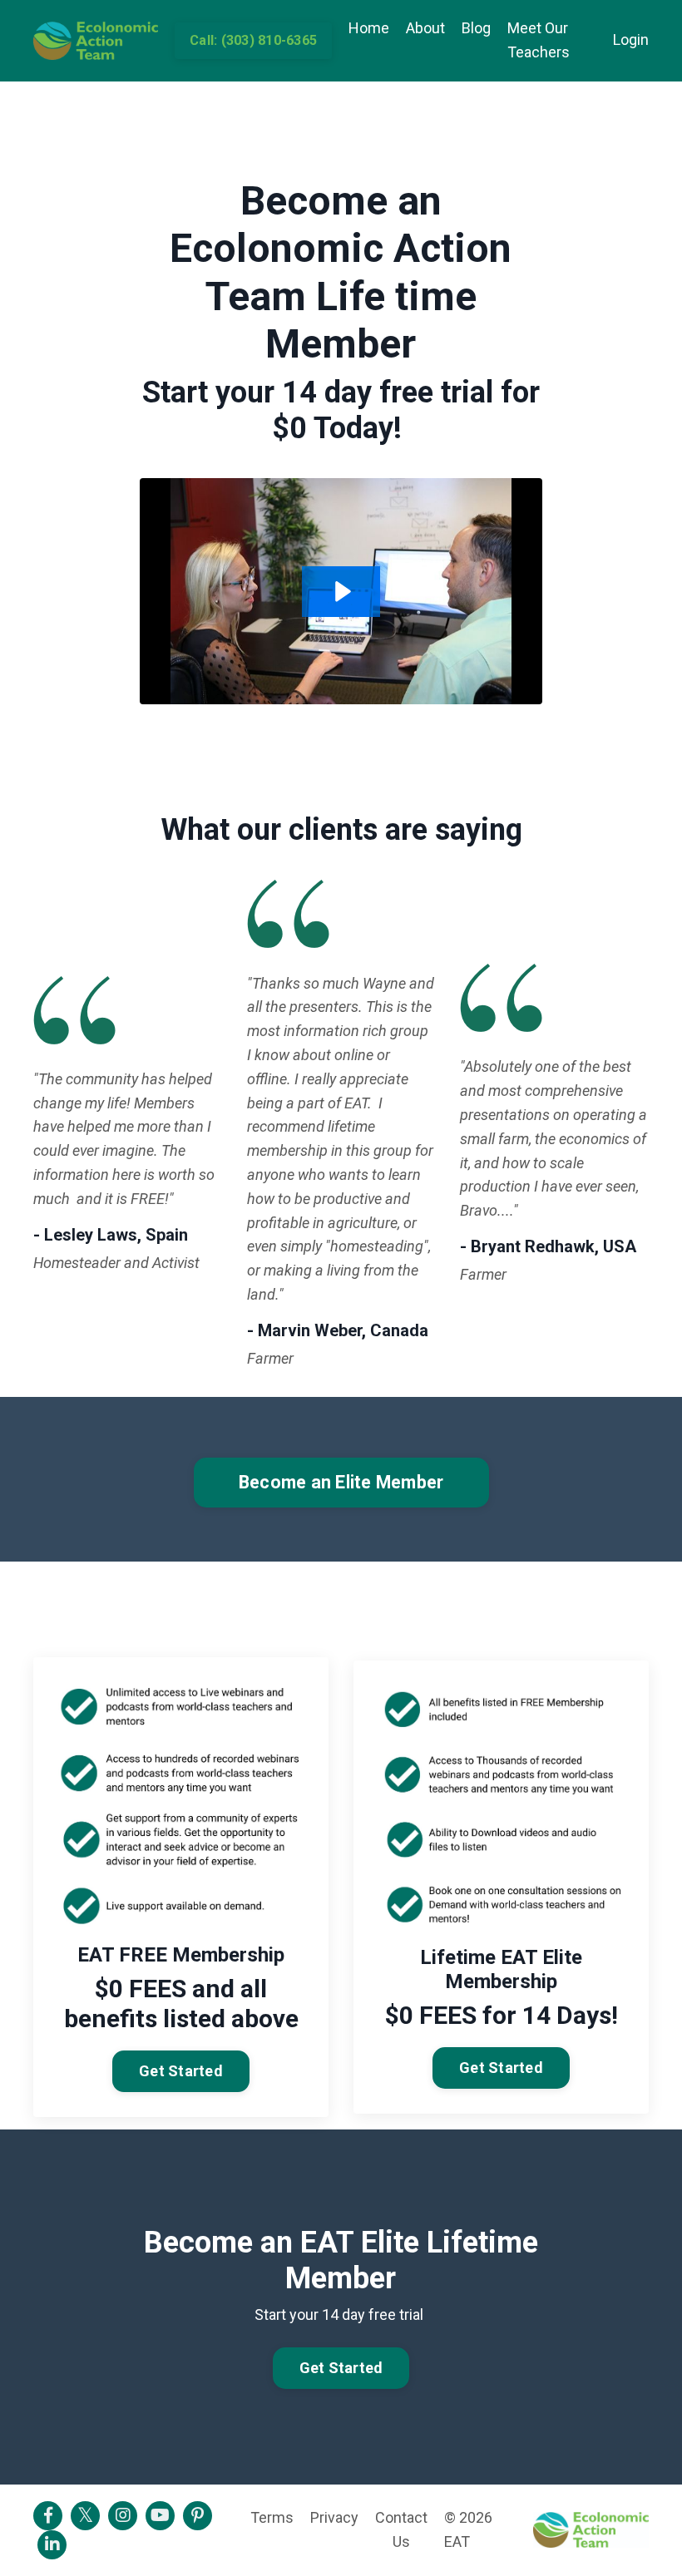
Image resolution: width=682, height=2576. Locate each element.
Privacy (334, 2517)
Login (631, 39)
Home (369, 28)
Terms (272, 2517)
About (425, 28)
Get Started (181, 2071)
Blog (476, 28)
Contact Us (401, 2529)
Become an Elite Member (341, 1482)
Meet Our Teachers (539, 40)
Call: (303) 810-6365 (253, 40)
